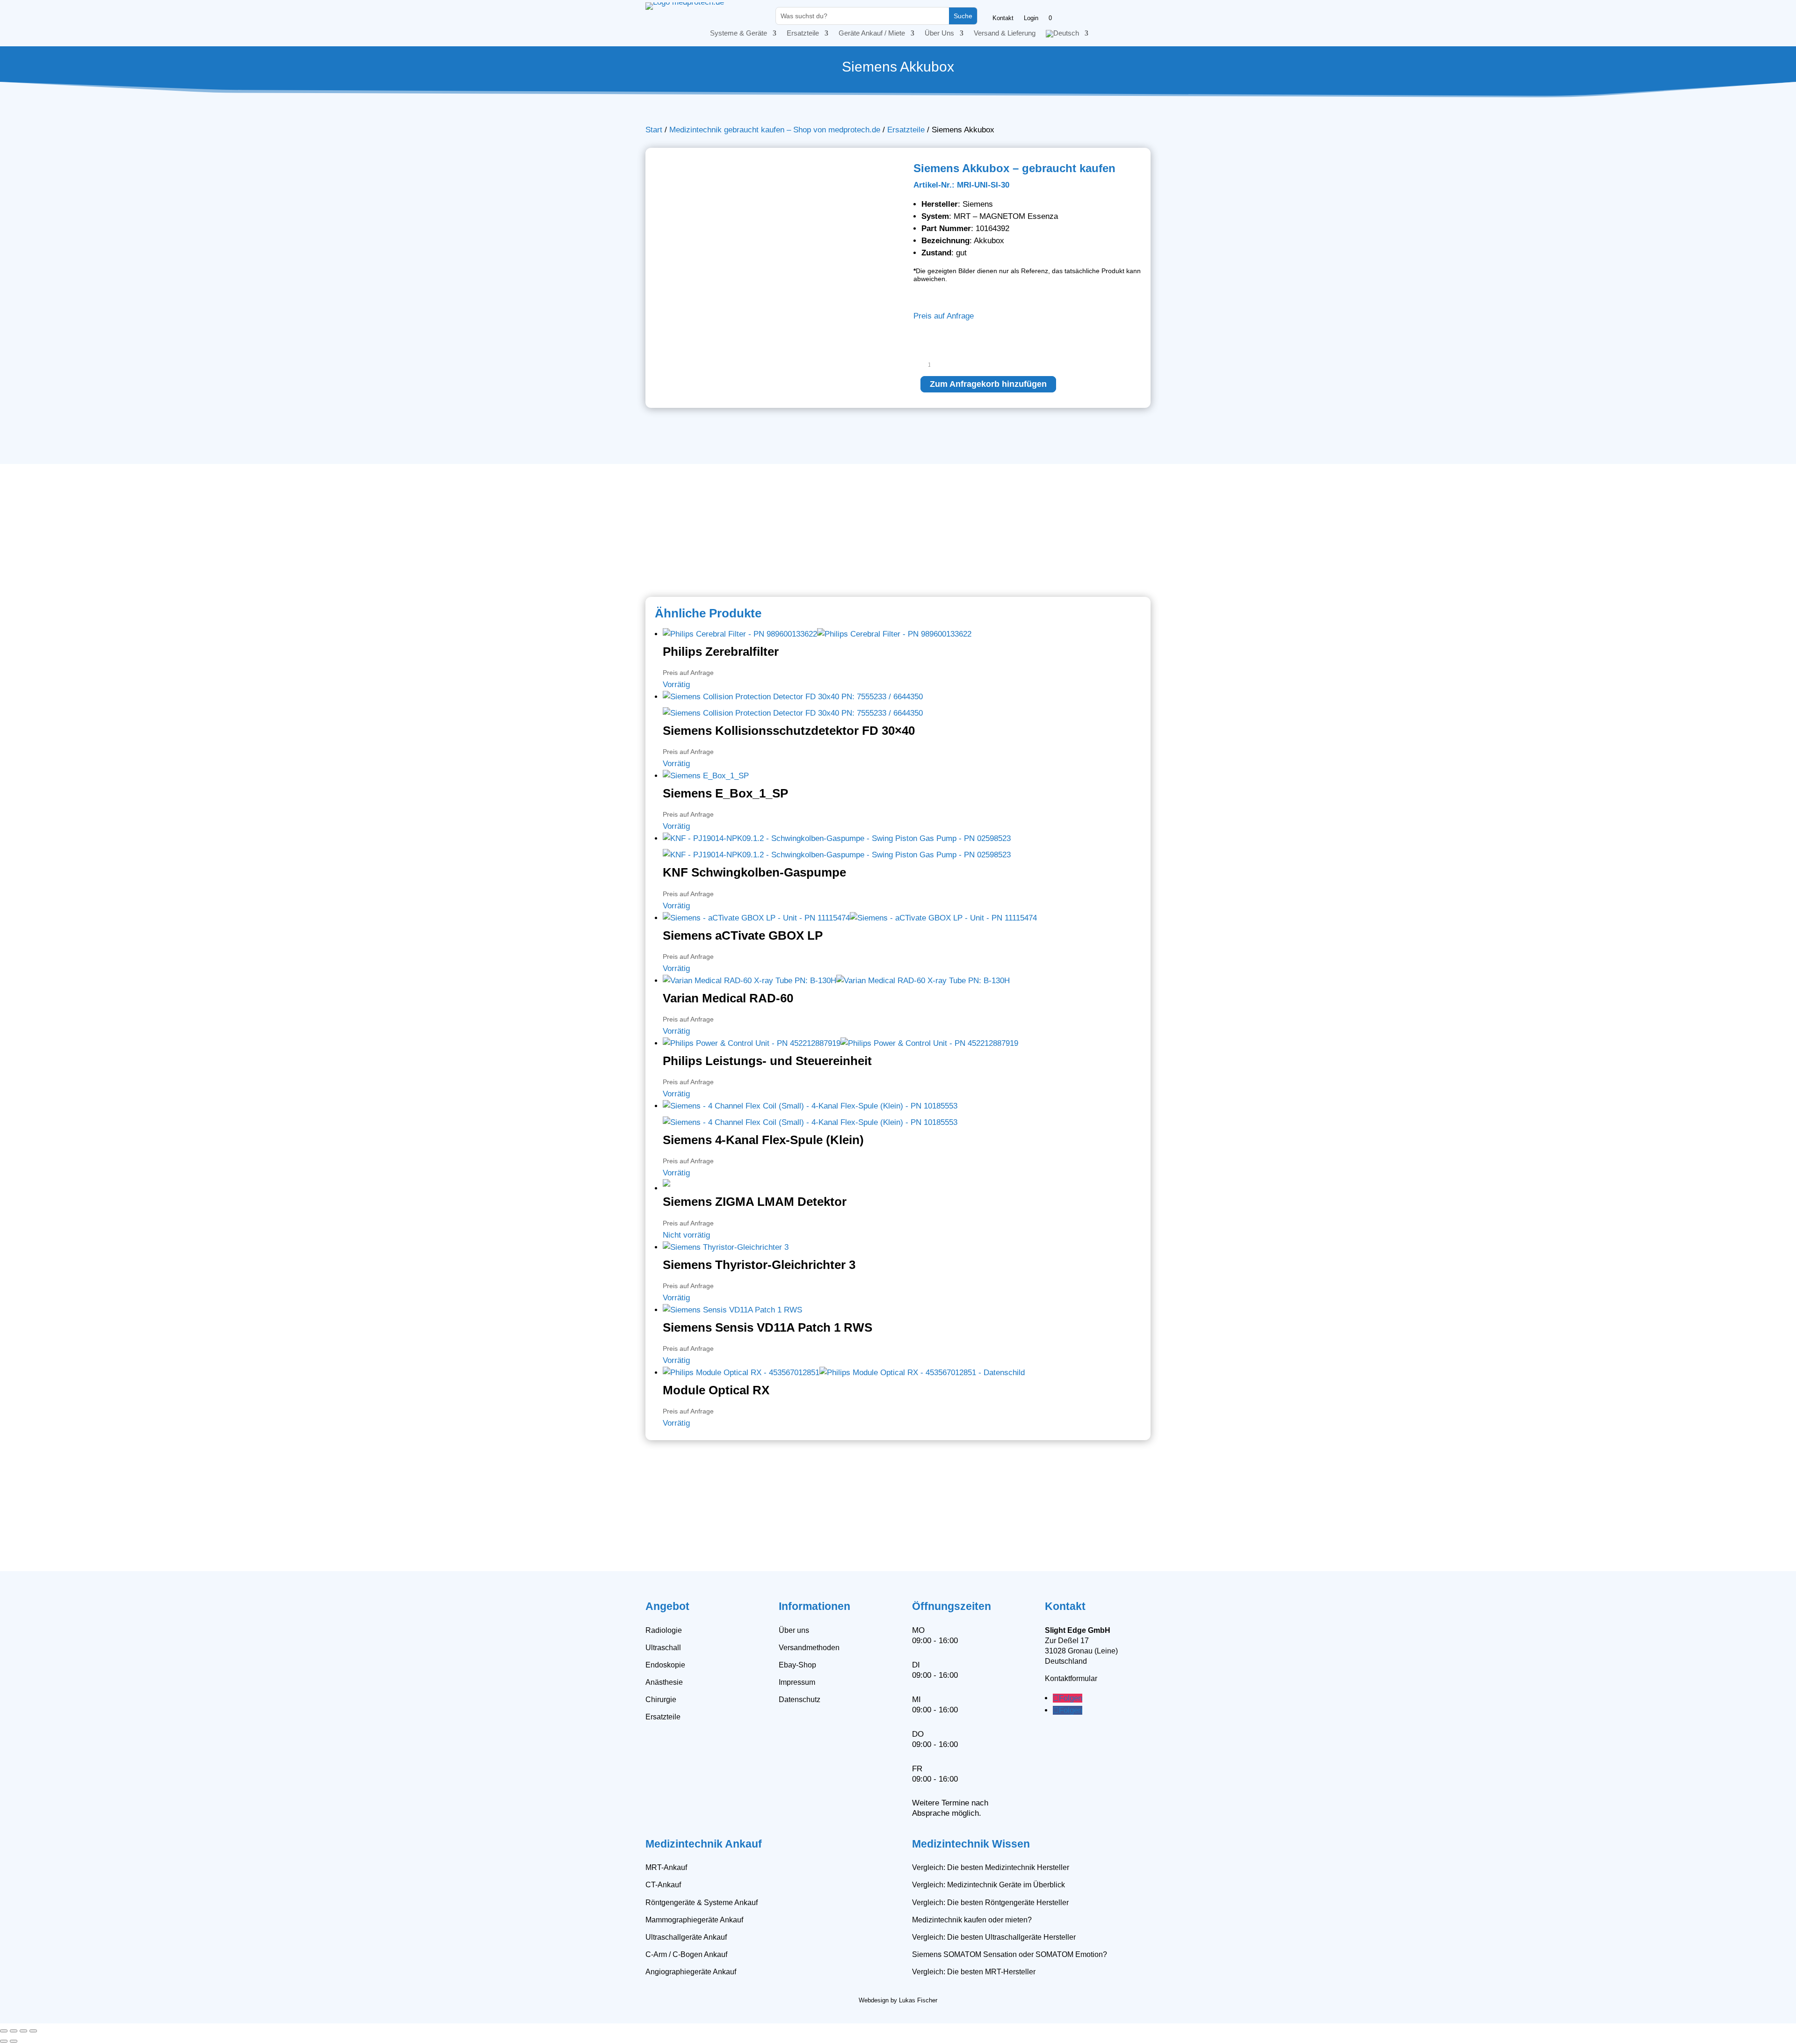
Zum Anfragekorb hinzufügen (988, 384)
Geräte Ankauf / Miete (872, 33)
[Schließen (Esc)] (33, 2031)
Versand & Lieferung (1005, 33)
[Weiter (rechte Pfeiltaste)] (14, 2041)
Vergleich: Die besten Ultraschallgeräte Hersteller (994, 1937)
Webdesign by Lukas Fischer (898, 2000)
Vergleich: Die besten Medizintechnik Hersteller (991, 1867)
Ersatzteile (803, 33)
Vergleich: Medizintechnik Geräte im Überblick (989, 1885)
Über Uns (939, 33)
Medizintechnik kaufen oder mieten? (972, 1920)
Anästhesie (664, 1682)
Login (1031, 18)
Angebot (667, 1606)
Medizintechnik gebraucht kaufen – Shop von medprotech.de (775, 130)
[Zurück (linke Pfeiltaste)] (4, 2041)
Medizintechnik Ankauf (704, 1844)
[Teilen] (23, 2031)
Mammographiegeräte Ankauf (694, 1920)
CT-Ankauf (663, 1885)
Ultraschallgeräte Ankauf (686, 1937)
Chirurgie (661, 1700)
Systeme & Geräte (739, 33)
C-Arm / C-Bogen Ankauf (686, 1954)
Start (654, 130)
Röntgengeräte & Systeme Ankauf (702, 1903)
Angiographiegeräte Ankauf (691, 1972)
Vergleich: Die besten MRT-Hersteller (974, 1972)
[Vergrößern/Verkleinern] (4, 2031)
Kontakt (1003, 18)
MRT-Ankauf (666, 1867)
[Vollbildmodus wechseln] (14, 2031)
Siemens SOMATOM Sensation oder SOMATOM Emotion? (1010, 1954)
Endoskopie (665, 1665)
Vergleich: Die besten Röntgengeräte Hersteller (990, 1903)
